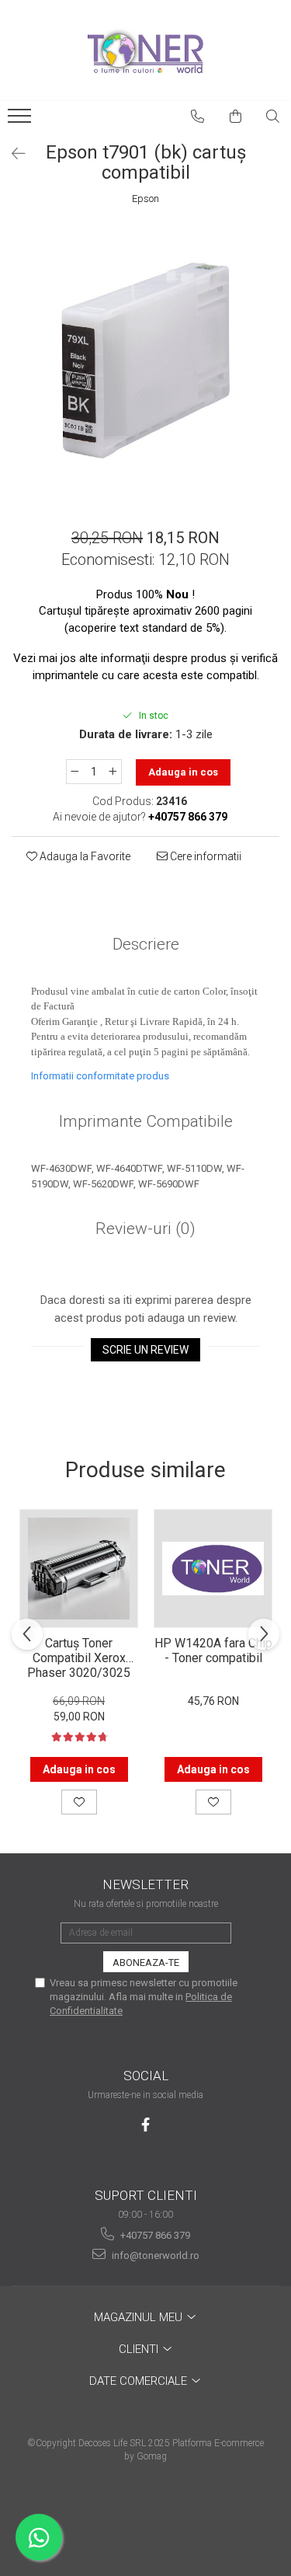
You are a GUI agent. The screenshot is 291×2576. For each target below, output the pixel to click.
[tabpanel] (145, 360)
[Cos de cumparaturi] (236, 117)
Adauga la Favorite (84, 856)
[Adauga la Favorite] (79, 1802)
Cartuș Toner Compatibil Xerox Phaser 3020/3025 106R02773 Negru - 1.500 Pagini (79, 1657)
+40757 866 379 (154, 2235)
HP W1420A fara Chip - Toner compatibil (213, 1651)
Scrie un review (145, 1350)
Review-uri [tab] (145, 1229)
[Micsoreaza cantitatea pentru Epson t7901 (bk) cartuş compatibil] (74, 772)
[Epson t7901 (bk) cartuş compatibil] (145, 360)
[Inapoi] (12, 154)
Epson (145, 199)
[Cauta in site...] (273, 117)
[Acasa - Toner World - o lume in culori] (146, 51)
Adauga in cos (183, 772)
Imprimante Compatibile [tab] (146, 1121)
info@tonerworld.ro (154, 2255)
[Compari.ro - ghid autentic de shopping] (145, 2516)
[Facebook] (145, 2125)
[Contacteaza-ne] (198, 117)
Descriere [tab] (146, 944)
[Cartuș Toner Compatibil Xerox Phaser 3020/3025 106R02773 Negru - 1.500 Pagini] (79, 1569)
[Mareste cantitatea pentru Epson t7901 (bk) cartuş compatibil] (113, 772)
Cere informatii (204, 856)
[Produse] (21, 120)
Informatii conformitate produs (100, 1076)
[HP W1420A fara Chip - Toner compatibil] (213, 1569)
